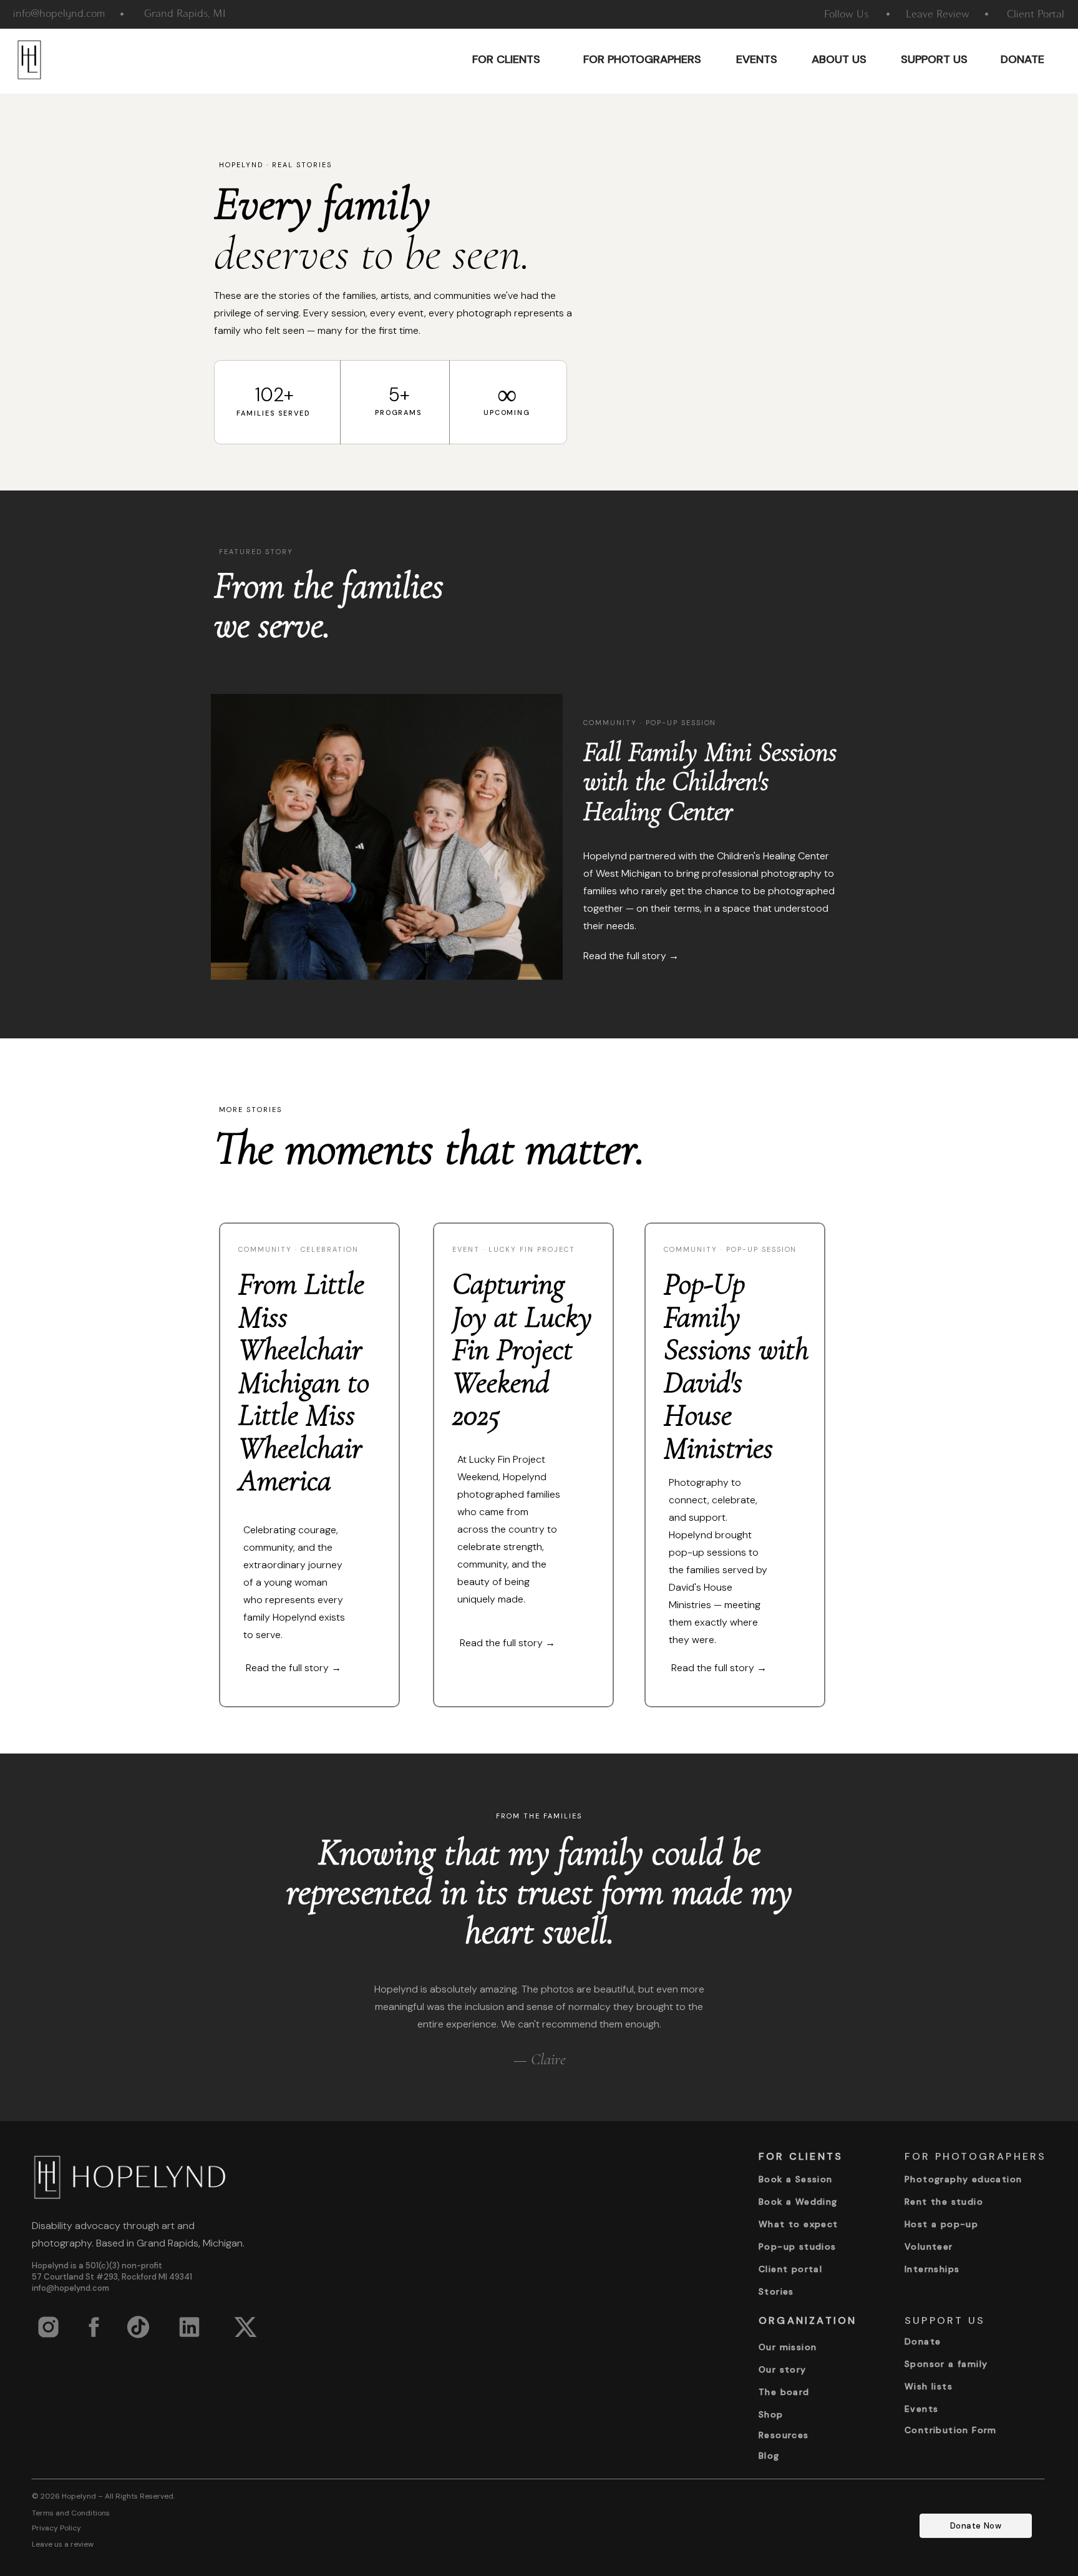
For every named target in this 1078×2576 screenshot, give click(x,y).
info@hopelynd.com (70, 2288)
